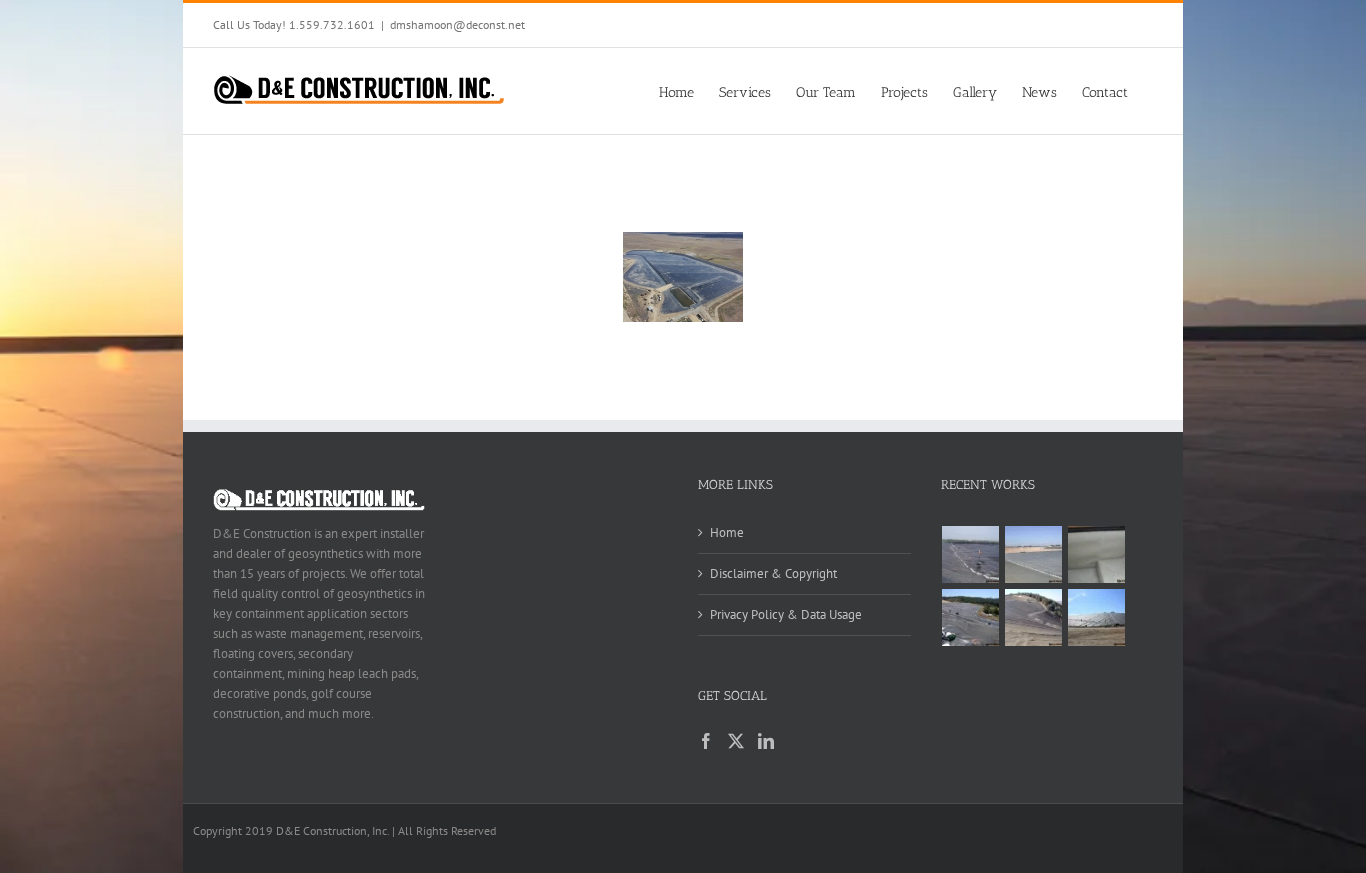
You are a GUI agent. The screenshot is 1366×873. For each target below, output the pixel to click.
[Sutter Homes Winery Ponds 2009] (971, 554)
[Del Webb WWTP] (1034, 554)
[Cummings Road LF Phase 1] (971, 617)
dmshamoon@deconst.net (457, 24)
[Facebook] (706, 741)
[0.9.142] (683, 277)
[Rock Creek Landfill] (1097, 617)
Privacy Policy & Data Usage (786, 614)
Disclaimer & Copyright (773, 573)
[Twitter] (736, 741)
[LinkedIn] (766, 741)
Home (727, 532)
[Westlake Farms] (1097, 554)
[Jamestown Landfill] (1034, 617)
